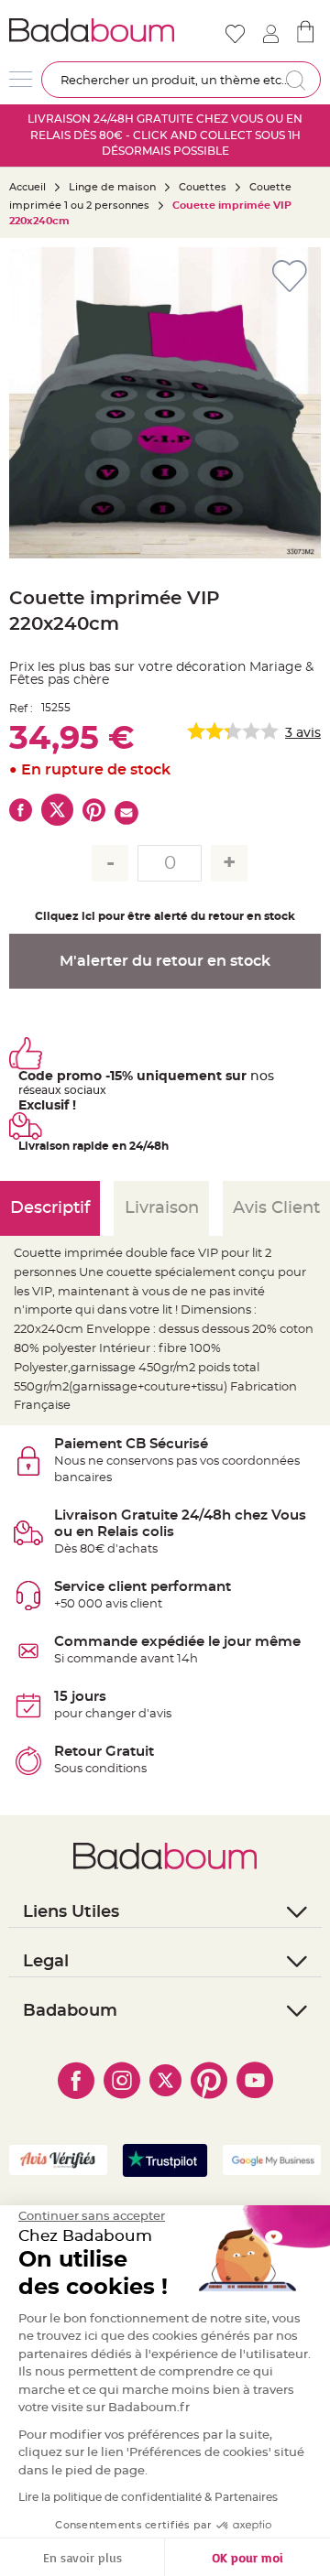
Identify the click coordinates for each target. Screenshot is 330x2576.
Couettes (203, 187)
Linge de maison (112, 187)
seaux (45, 1090)
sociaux (84, 1090)
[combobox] (181, 80)
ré (24, 1090)
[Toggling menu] (21, 79)
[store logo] (92, 30)
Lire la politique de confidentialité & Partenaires (148, 2497)
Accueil (27, 187)
